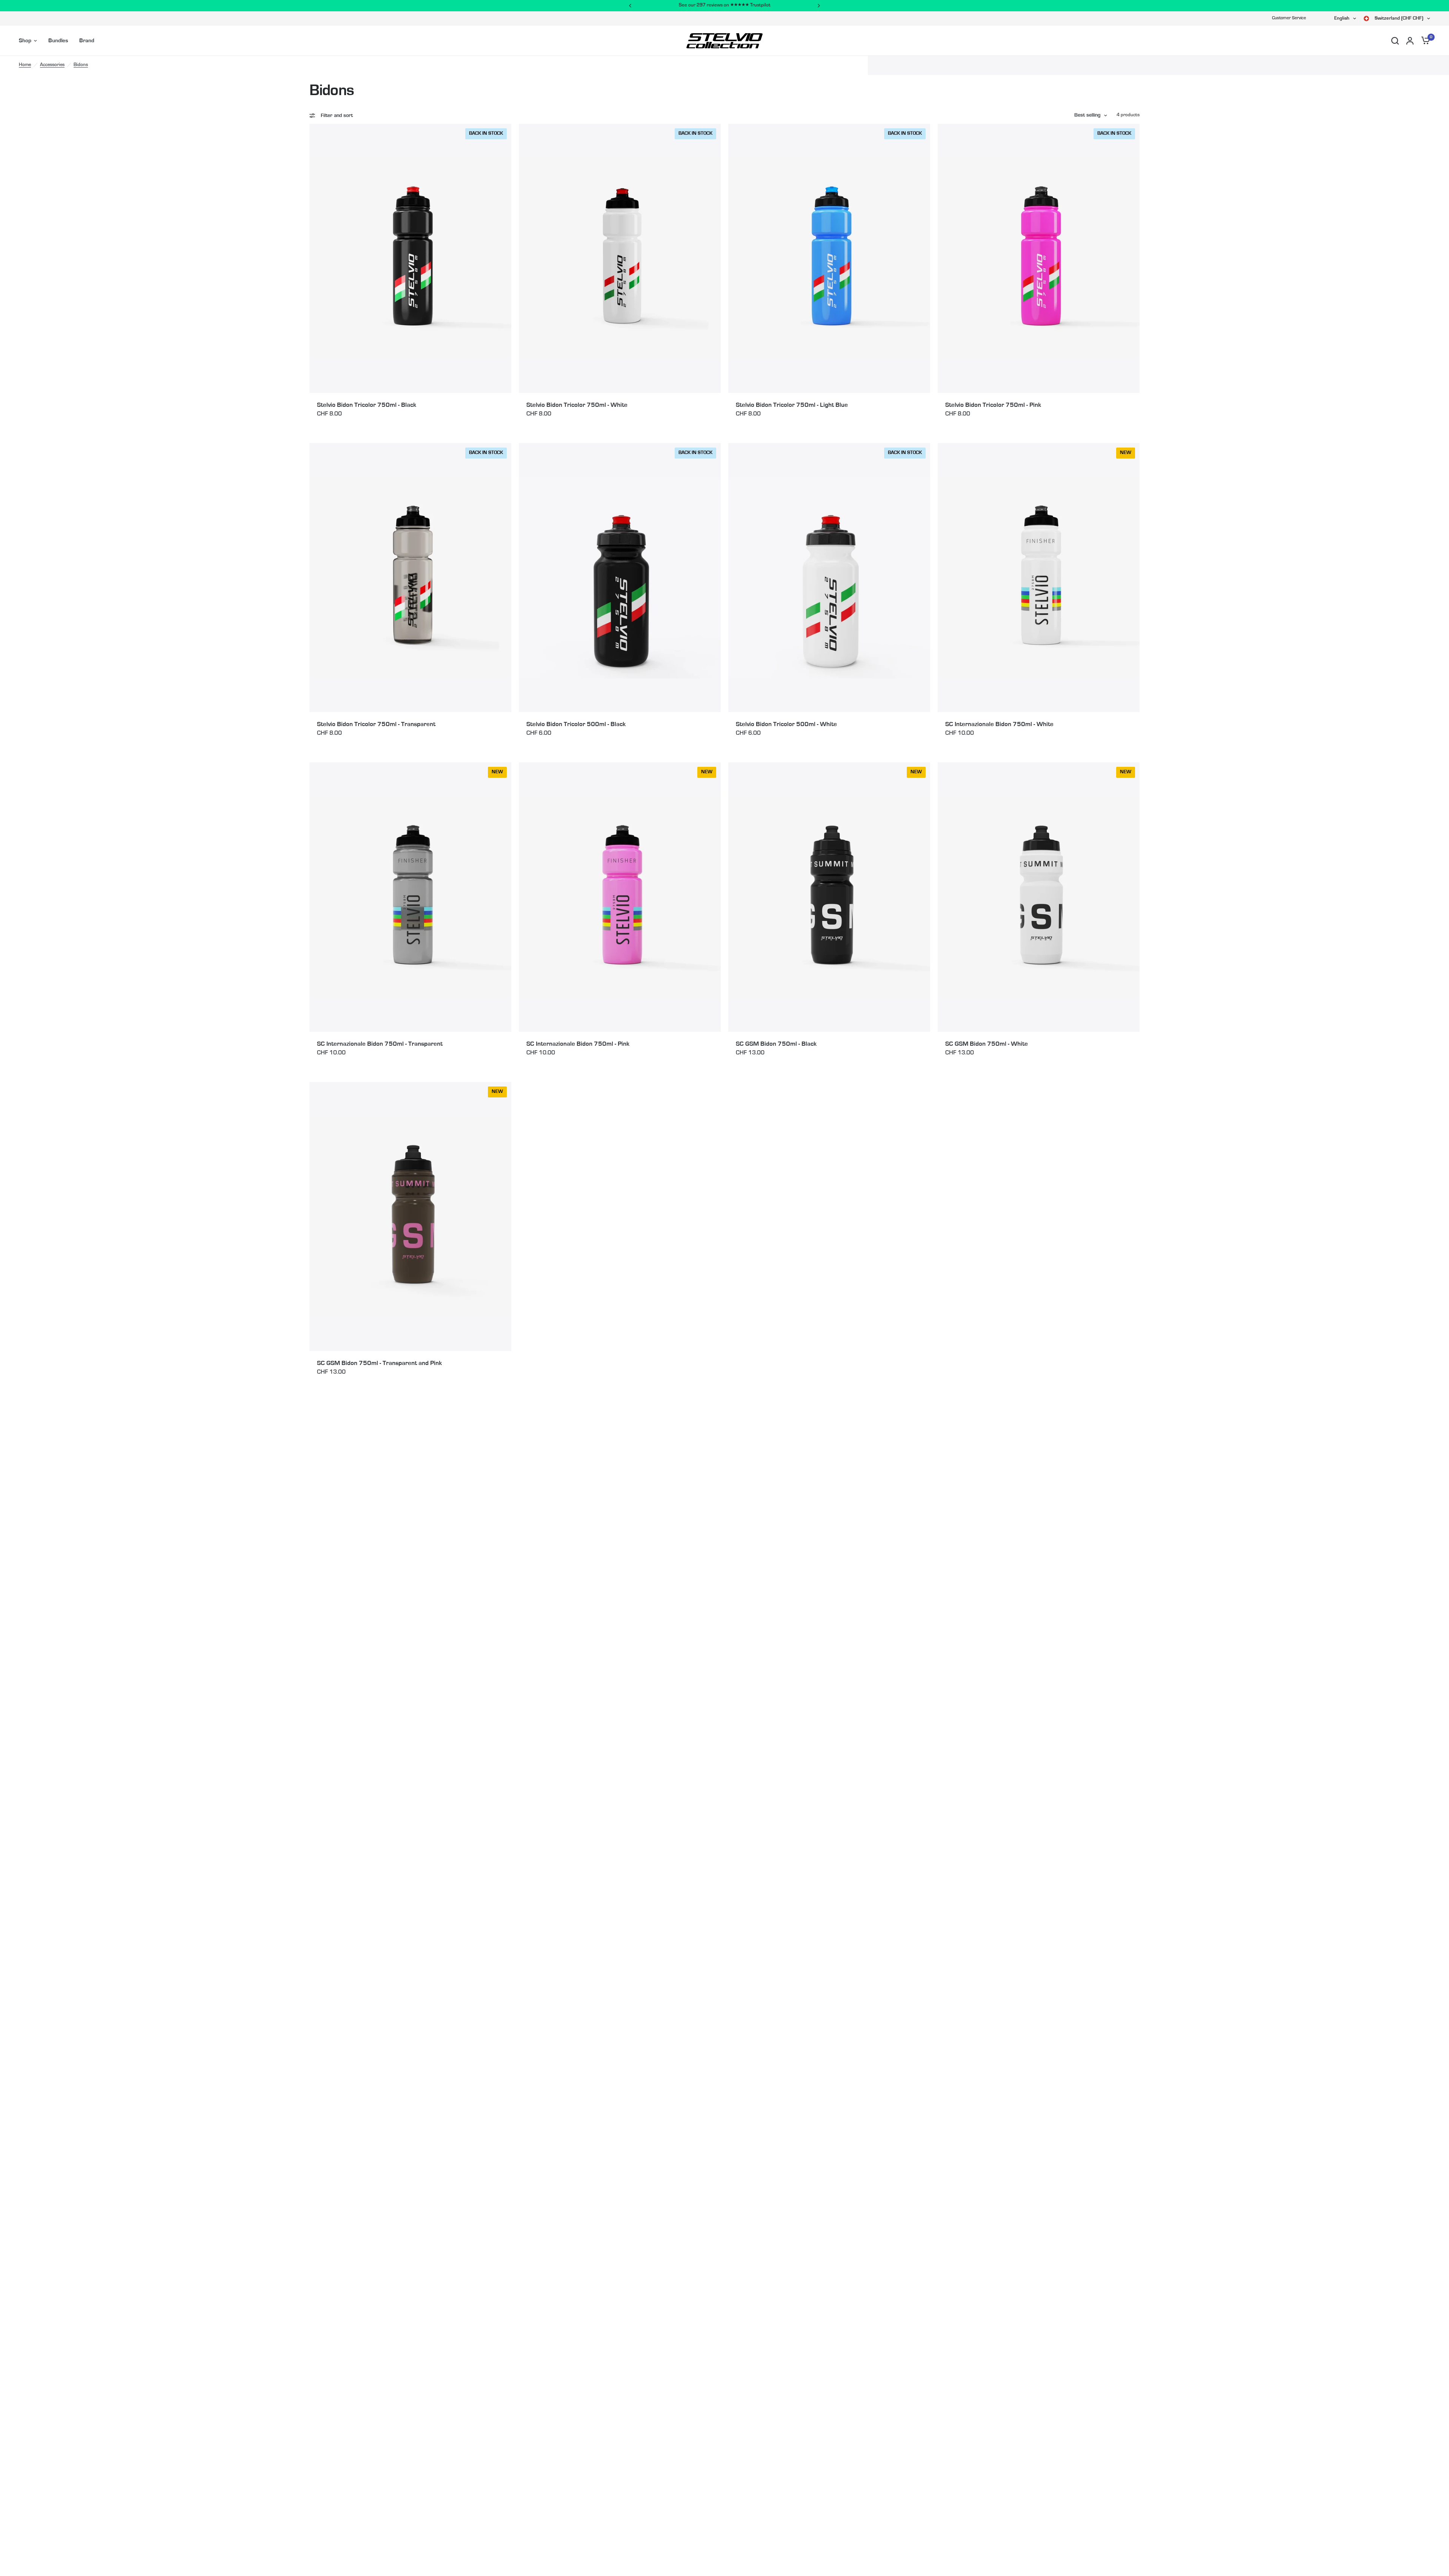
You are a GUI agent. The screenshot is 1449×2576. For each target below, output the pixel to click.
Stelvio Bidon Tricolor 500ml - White (786, 724)
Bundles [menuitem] (58, 41)
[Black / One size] (410, 258)
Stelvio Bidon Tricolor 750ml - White (577, 405)
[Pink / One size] (1039, 258)
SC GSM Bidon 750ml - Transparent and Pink (379, 1363)
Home (25, 65)
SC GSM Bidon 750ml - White (987, 1044)
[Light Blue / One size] (829, 258)
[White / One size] (620, 258)
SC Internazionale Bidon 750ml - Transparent (380, 1044)
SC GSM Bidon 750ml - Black (776, 1044)
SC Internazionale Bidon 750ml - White (999, 724)
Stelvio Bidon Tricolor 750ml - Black (367, 405)
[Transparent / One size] (410, 578)
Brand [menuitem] (87, 41)
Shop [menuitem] (25, 41)
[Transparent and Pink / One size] (410, 1216)
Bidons (81, 65)
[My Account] (1410, 41)
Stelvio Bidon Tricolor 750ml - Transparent (376, 724)
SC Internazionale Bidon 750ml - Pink (578, 1044)
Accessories (52, 65)
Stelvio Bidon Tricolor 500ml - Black (576, 724)
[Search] (1395, 41)
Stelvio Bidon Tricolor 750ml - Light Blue (792, 405)
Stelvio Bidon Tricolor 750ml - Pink (993, 405)
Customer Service (1289, 18)
